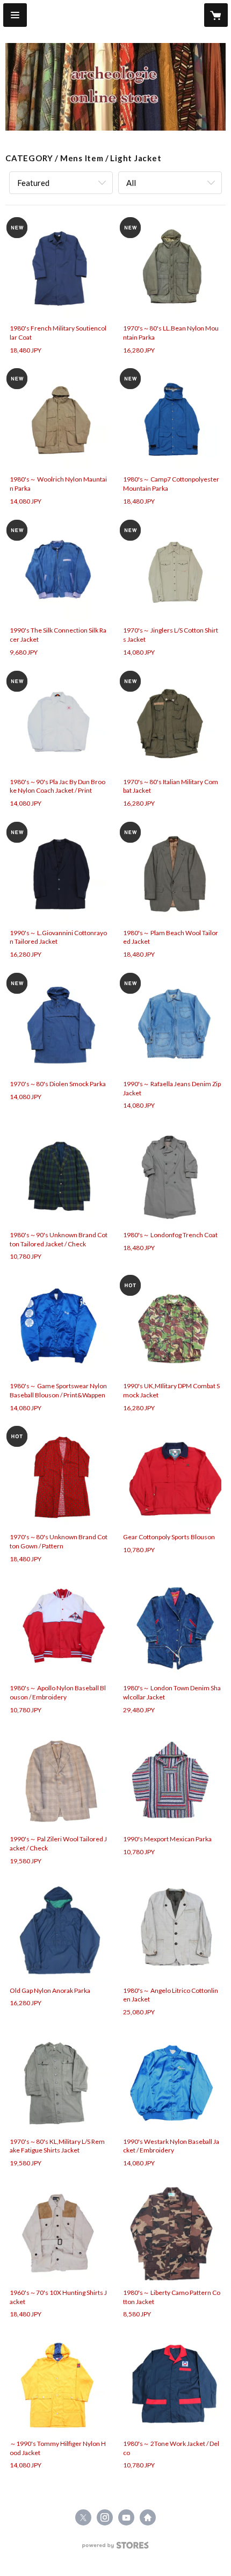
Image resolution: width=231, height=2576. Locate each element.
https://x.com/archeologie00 (83, 2517)
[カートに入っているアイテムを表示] (216, 15)
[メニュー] (15, 15)
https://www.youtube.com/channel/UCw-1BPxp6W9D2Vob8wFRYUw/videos (126, 2517)
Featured (33, 183)
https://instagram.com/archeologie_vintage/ (105, 2517)
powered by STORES (116, 2548)
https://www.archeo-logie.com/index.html (148, 2517)
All (131, 183)
